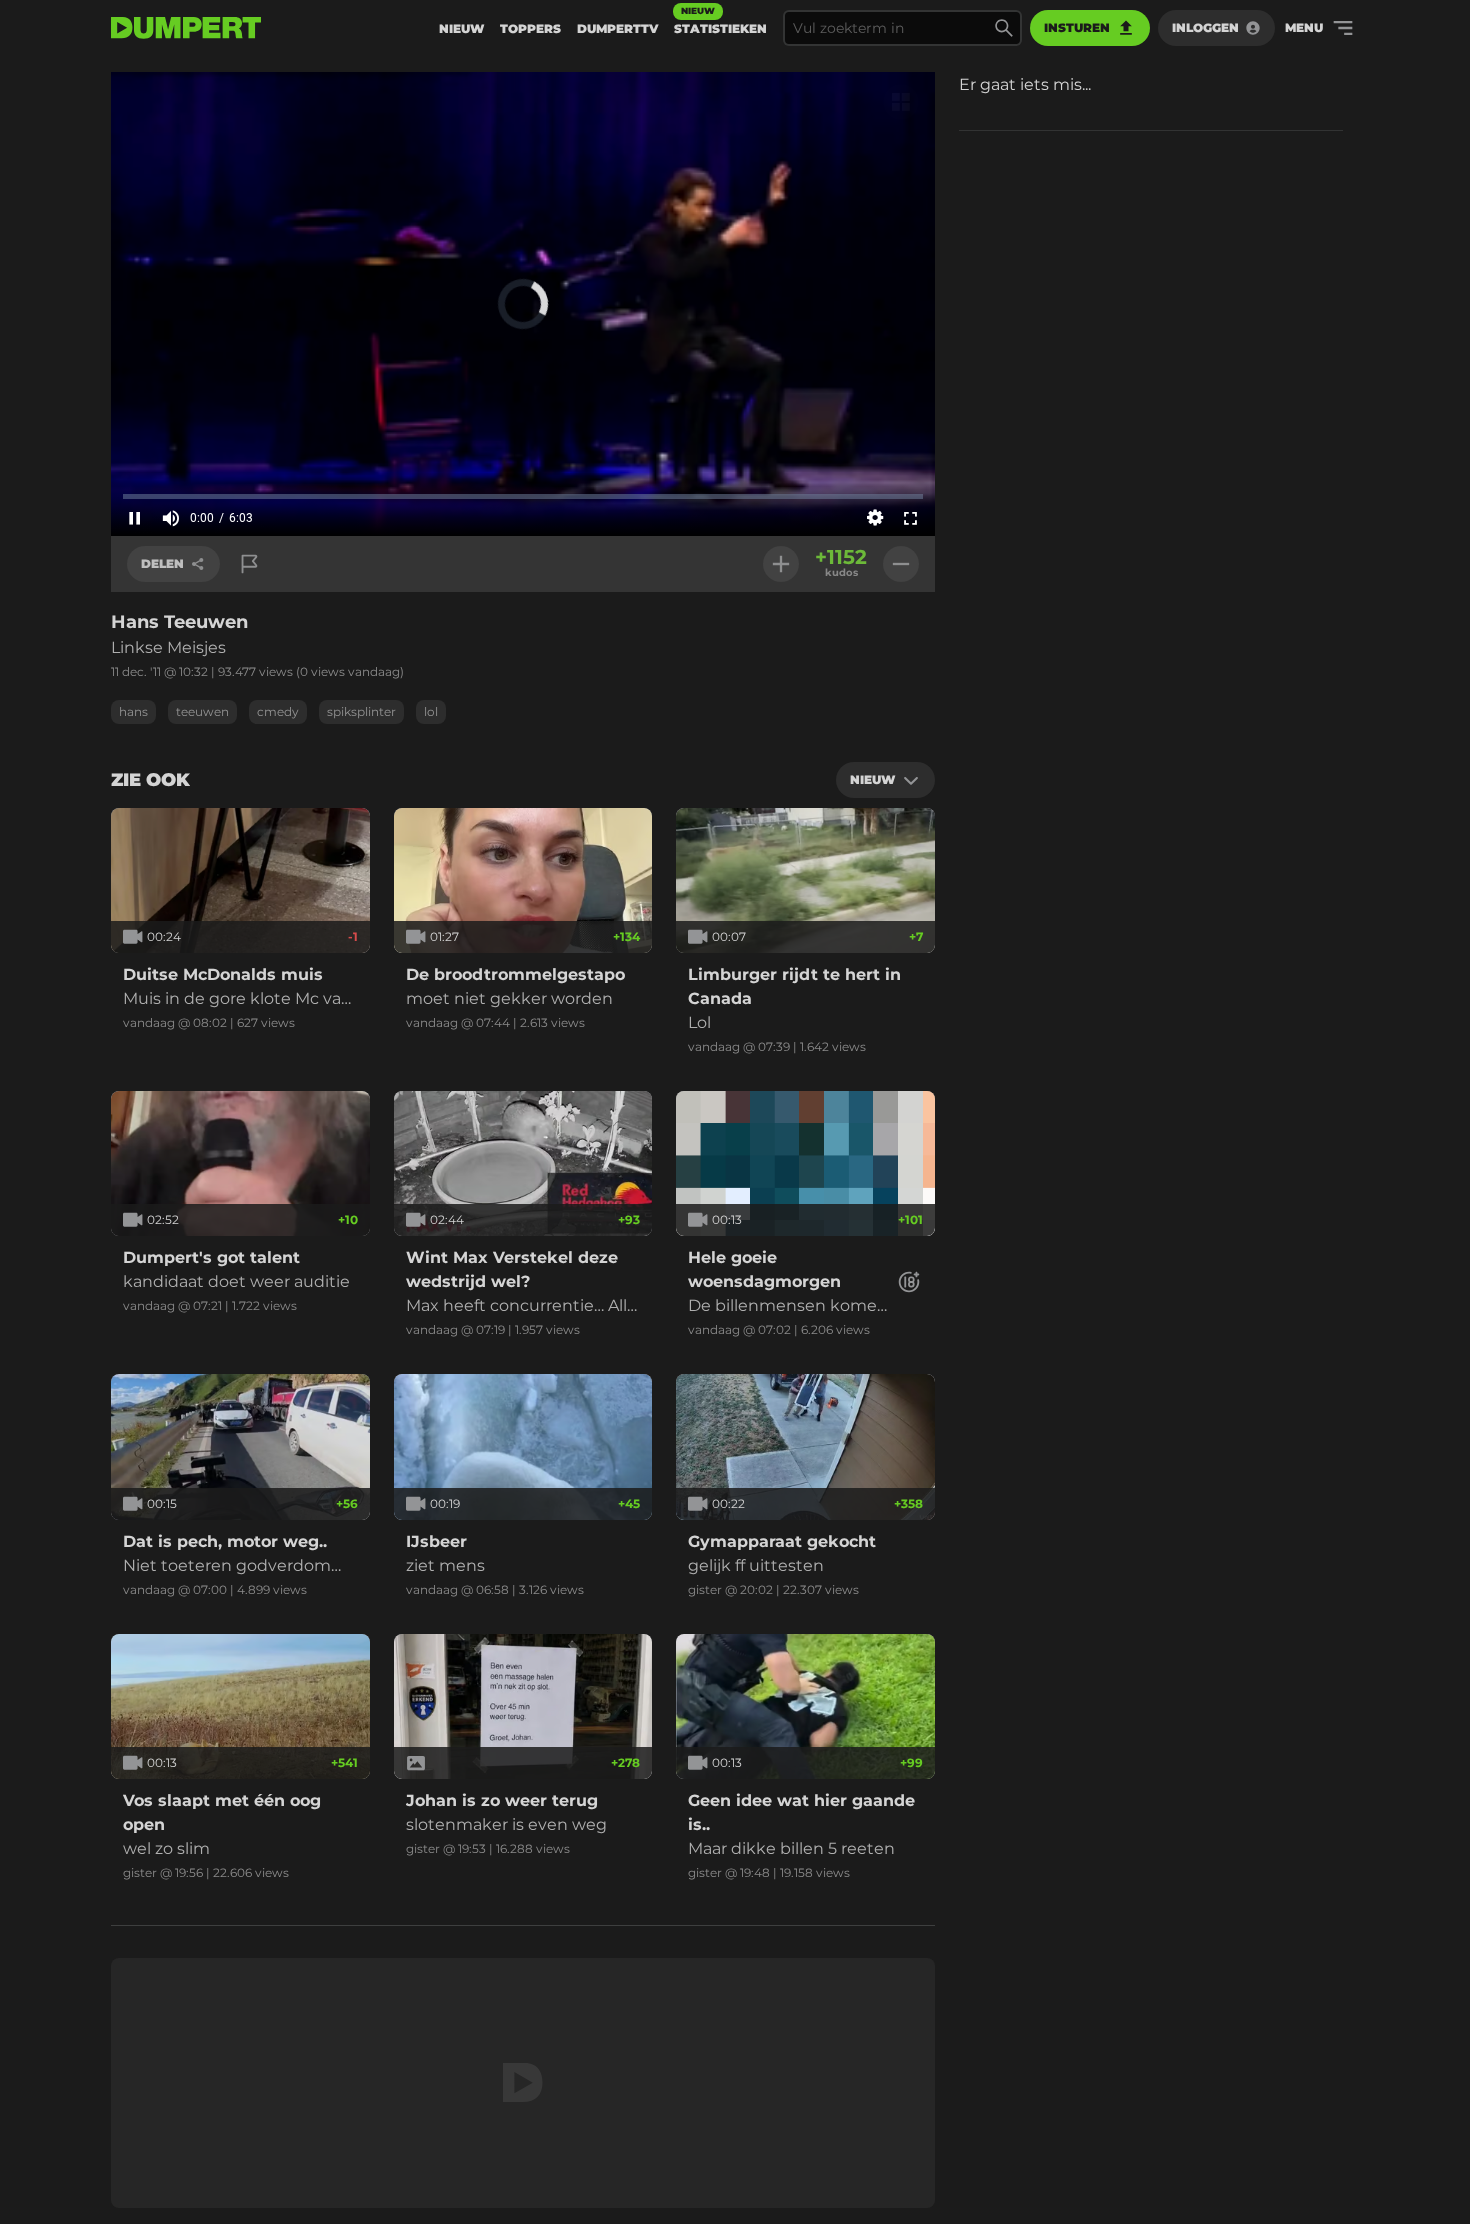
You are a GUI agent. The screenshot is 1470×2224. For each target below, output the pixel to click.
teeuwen (202, 711)
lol (431, 711)
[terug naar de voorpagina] (186, 28)
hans (133, 711)
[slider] (523, 496)
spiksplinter (361, 711)
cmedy (278, 711)
